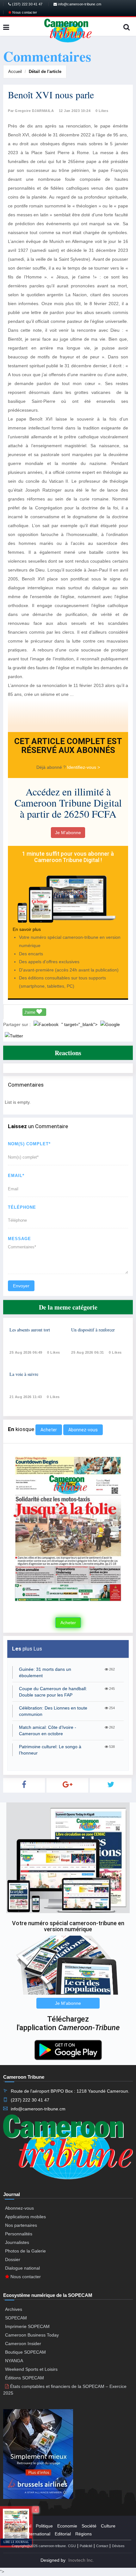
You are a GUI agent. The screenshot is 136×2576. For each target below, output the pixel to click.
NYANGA (14, 2361)
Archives (14, 2309)
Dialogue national (22, 2268)
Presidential (20, 2526)
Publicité (86, 2546)
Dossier (13, 2259)
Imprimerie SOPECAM (27, 2326)
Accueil (15, 72)
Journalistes (17, 2242)
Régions (83, 2534)
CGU (72, 2546)
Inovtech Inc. (81, 2560)
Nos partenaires (21, 2225)
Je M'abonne (68, 833)
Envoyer (21, 1286)
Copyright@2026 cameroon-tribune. (39, 2546)
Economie (67, 2526)
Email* (16, 1176)
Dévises (118, 2546)
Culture (108, 2526)
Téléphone (22, 1207)
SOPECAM (16, 2318)
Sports (14, 2534)
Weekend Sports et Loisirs (31, 2369)
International (38, 2534)
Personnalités (19, 2234)
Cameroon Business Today (32, 2335)
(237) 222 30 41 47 (27, 4)
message (19, 1239)
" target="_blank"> (80, 1024)
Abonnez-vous (83, 1430)
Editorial (63, 2534)
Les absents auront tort (30, 1330)
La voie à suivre (24, 1374)
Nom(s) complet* (29, 1144)
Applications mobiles (25, 2217)
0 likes (54, 1352)
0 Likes (102, 111)
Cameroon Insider (23, 2344)
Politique (44, 2526)
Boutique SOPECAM (25, 2352)
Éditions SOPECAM (25, 2378)
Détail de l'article (45, 72)
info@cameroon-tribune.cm (79, 4)
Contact (102, 2546)
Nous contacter (24, 12)
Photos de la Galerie (25, 2251)
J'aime (30, 1012)
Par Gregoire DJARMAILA (31, 111)
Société (89, 2526)
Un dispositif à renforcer (93, 1330)
